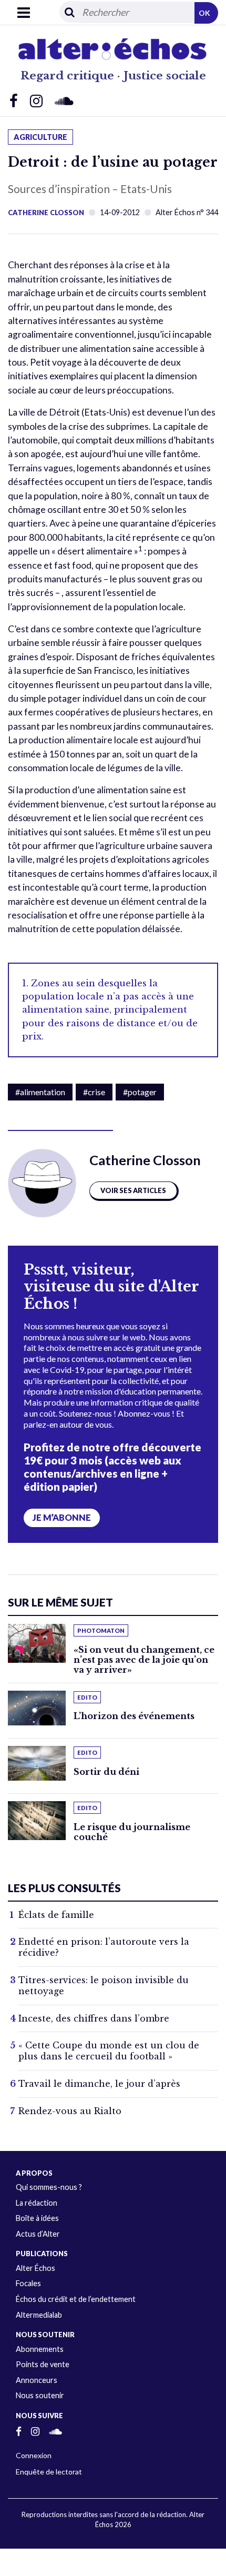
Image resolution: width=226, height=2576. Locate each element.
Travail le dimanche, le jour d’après (99, 2084)
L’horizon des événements (134, 1716)
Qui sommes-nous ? (49, 2187)
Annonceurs (37, 2380)
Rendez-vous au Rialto (70, 2111)
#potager (140, 1092)
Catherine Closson (46, 213)
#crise (94, 1092)
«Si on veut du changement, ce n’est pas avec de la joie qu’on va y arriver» (144, 1660)
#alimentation (40, 1092)
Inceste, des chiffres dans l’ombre (94, 2018)
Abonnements (40, 2349)
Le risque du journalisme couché (132, 1832)
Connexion (34, 2455)
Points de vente (43, 2364)
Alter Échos (35, 2268)
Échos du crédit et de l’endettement (76, 2299)
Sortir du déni (106, 1772)
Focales (28, 2283)
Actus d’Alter (38, 2234)
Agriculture (40, 137)
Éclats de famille (56, 1915)
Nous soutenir (40, 2395)
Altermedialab (39, 2315)
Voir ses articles (133, 1190)
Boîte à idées (37, 2218)
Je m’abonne (62, 1518)
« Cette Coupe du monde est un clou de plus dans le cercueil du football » (109, 2051)
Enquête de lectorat (49, 2472)
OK (204, 13)
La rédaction (37, 2203)
